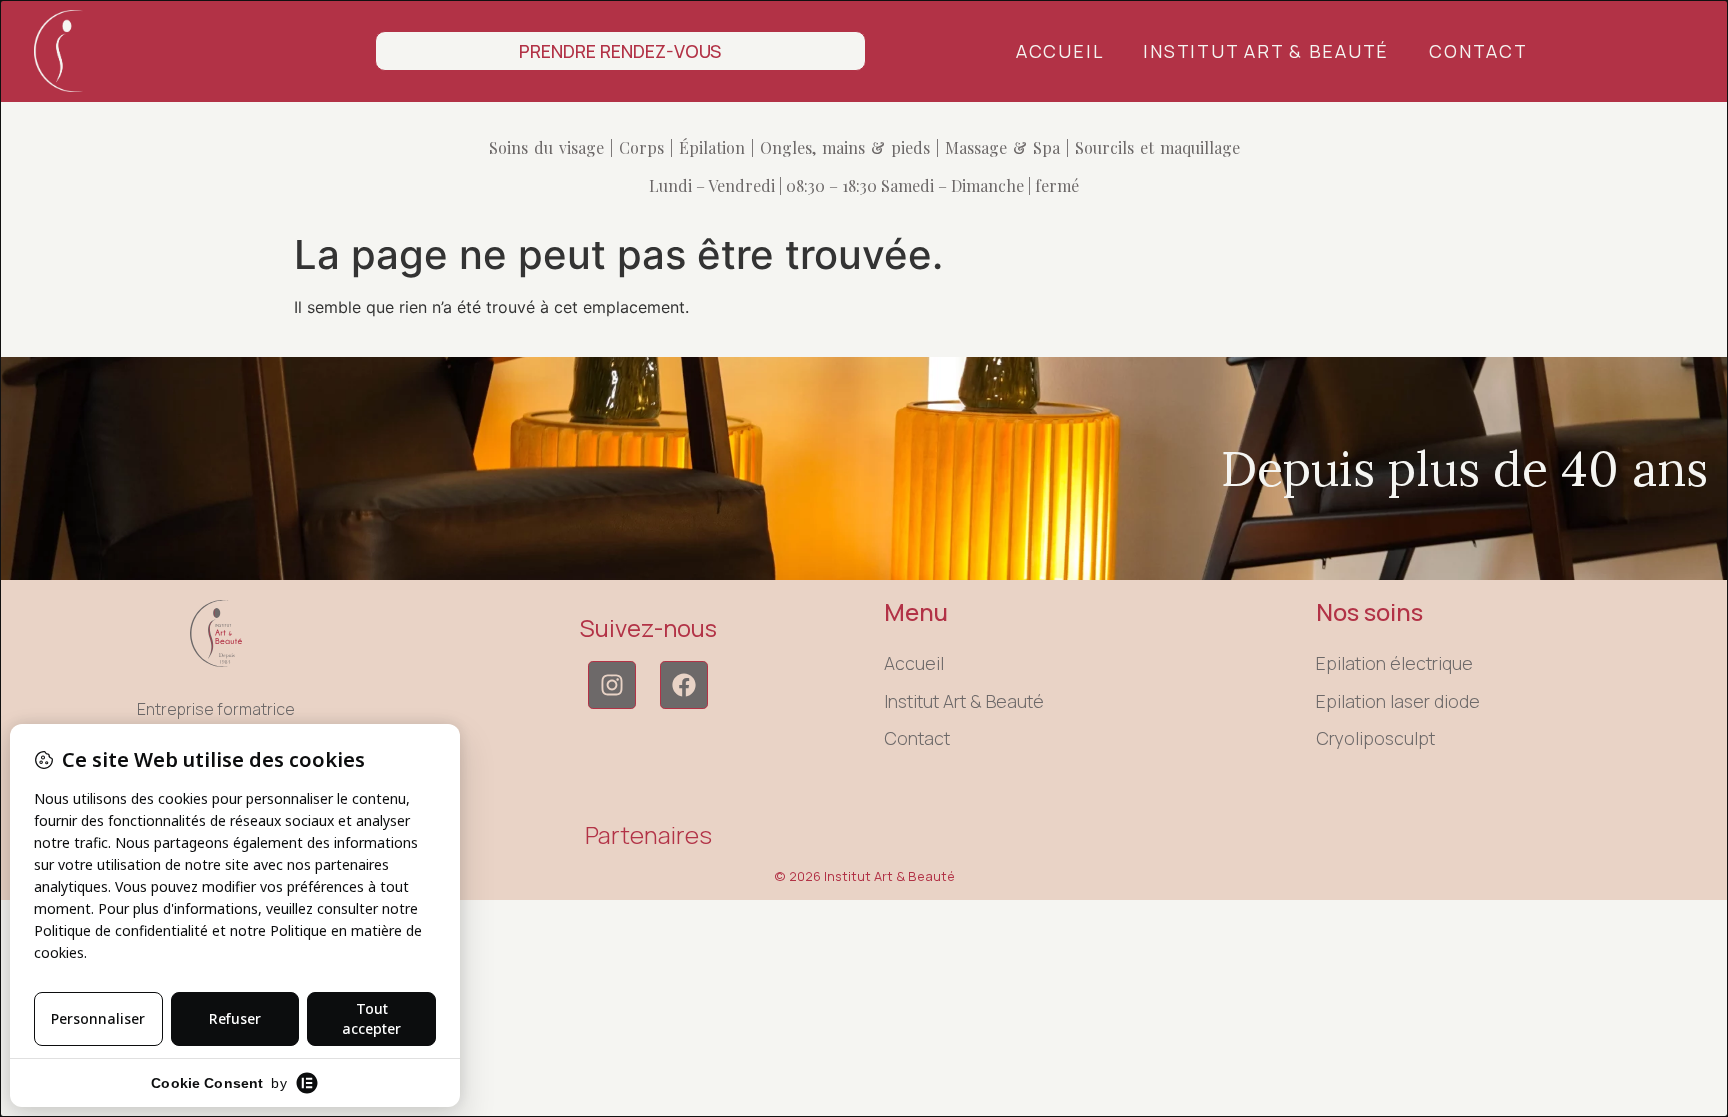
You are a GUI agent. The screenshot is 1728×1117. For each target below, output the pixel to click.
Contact (1478, 51)
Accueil (1059, 51)
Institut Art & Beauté (1266, 51)
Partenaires (648, 834)
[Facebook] (684, 685)
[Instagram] (612, 685)
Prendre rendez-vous (620, 51)
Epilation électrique (1394, 663)
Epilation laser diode (1398, 701)
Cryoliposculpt (1375, 738)
